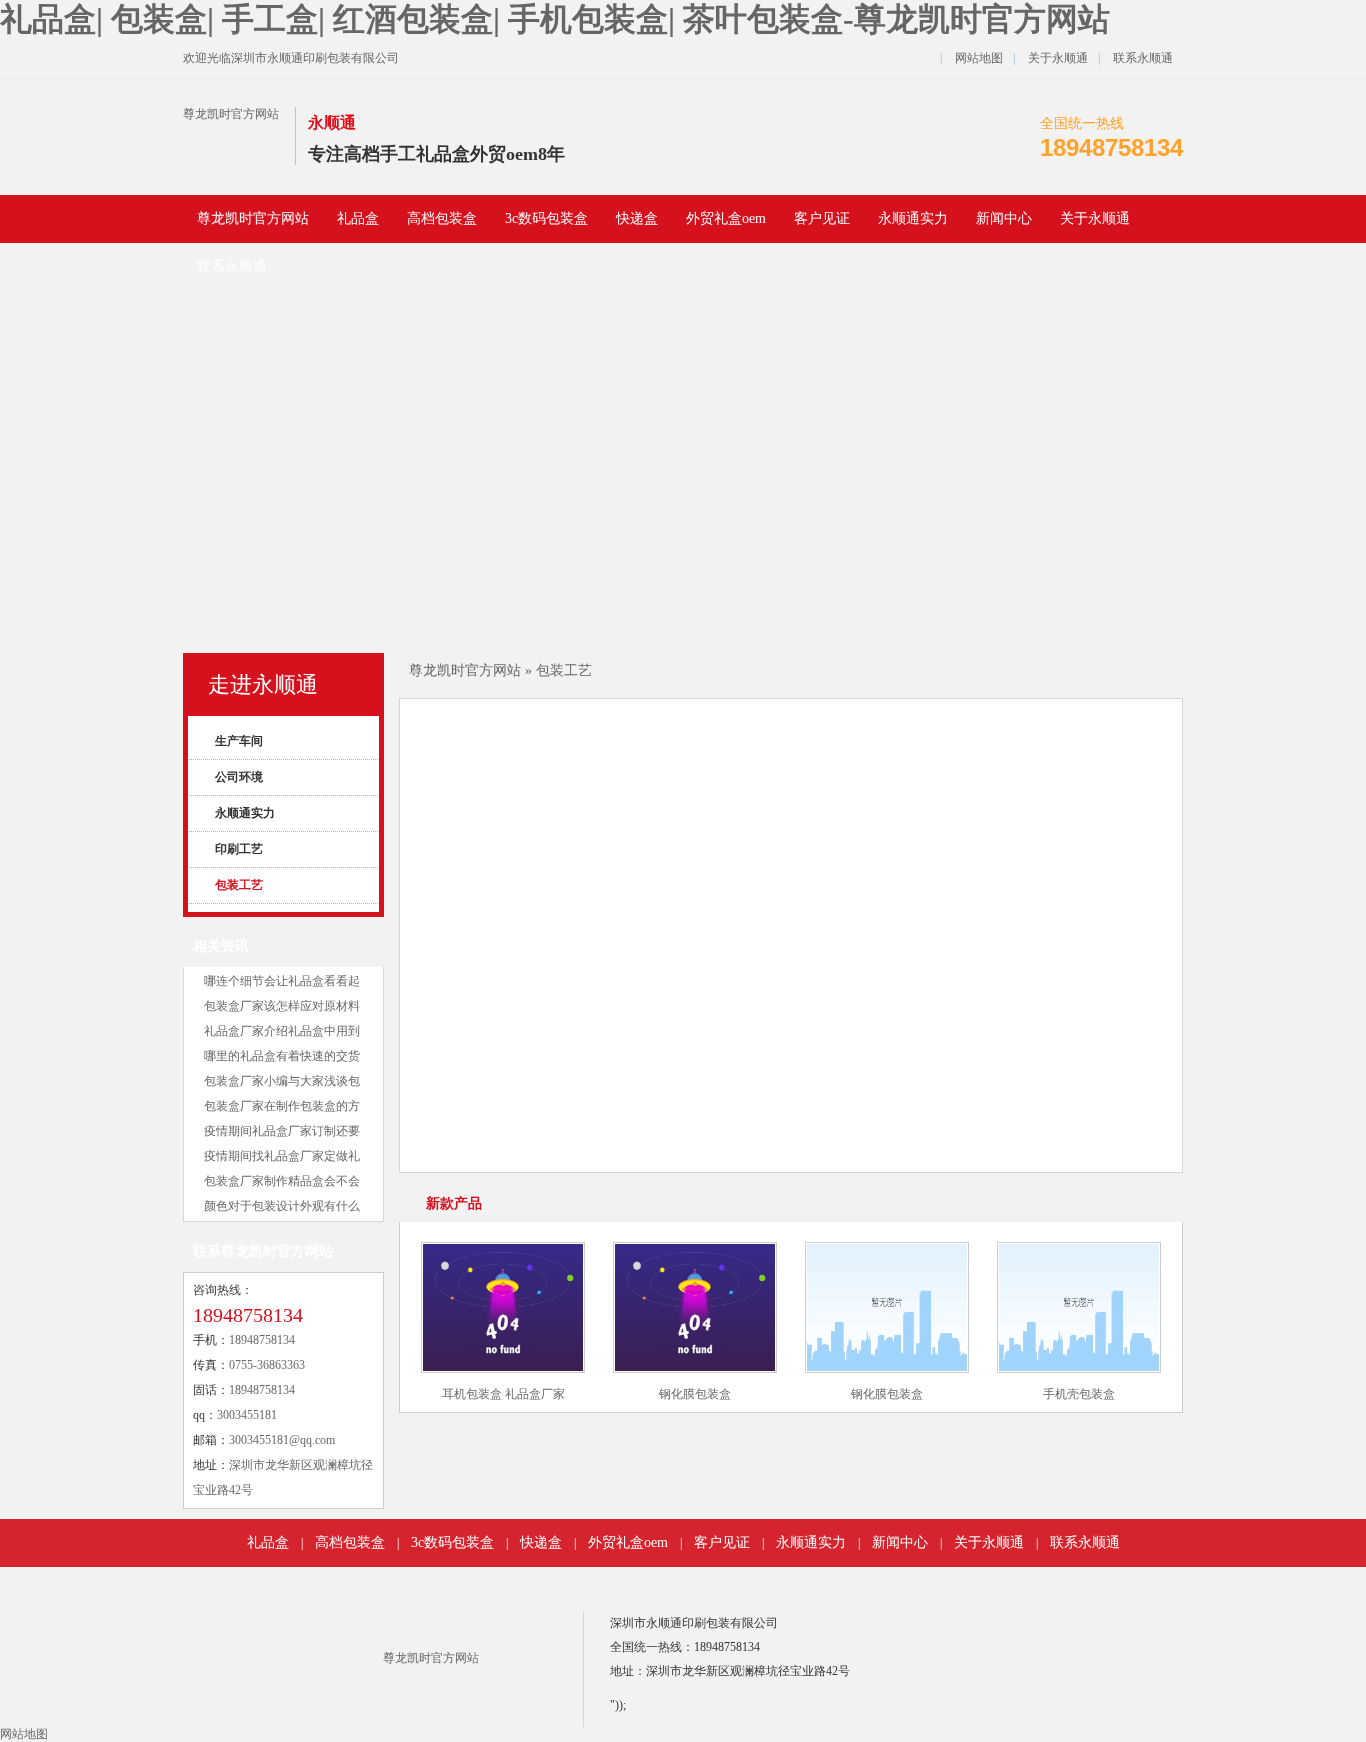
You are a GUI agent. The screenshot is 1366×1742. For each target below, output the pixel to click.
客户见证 (822, 218)
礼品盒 (358, 218)
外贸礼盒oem (726, 218)
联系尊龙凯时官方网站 (263, 1251)
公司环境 (236, 777)
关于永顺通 (1058, 58)
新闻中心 (1004, 218)
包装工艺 (236, 885)
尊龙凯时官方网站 (231, 114)
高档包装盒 (442, 218)
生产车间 (236, 741)
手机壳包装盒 (1079, 1394)
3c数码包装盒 (546, 218)
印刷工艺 (236, 849)
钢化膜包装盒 (695, 1394)
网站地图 (979, 58)
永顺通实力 (913, 218)
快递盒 (637, 218)
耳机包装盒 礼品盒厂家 (503, 1394)
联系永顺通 (1143, 58)
